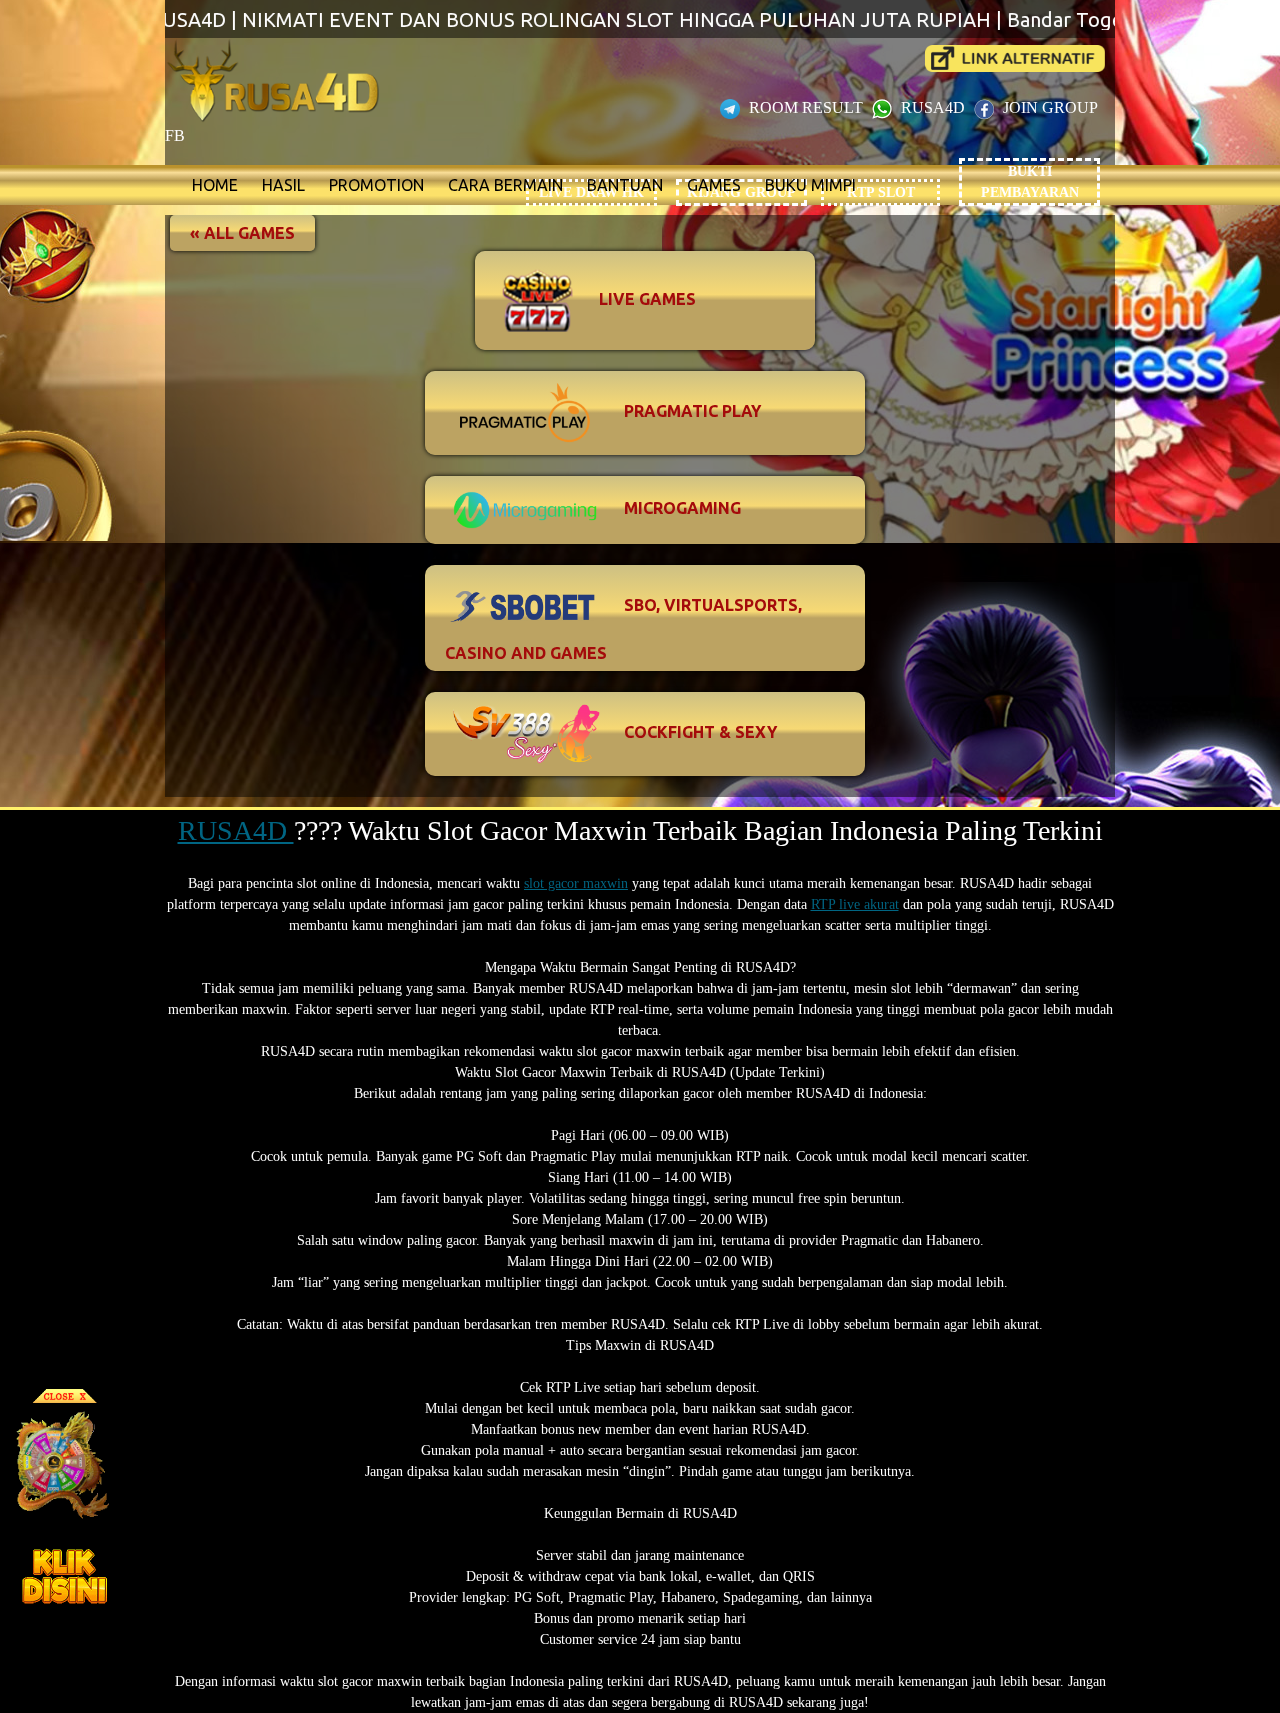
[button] (242, 233)
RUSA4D (933, 107)
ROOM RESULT (806, 107)
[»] (1015, 58)
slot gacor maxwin (576, 883)
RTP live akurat (855, 904)
